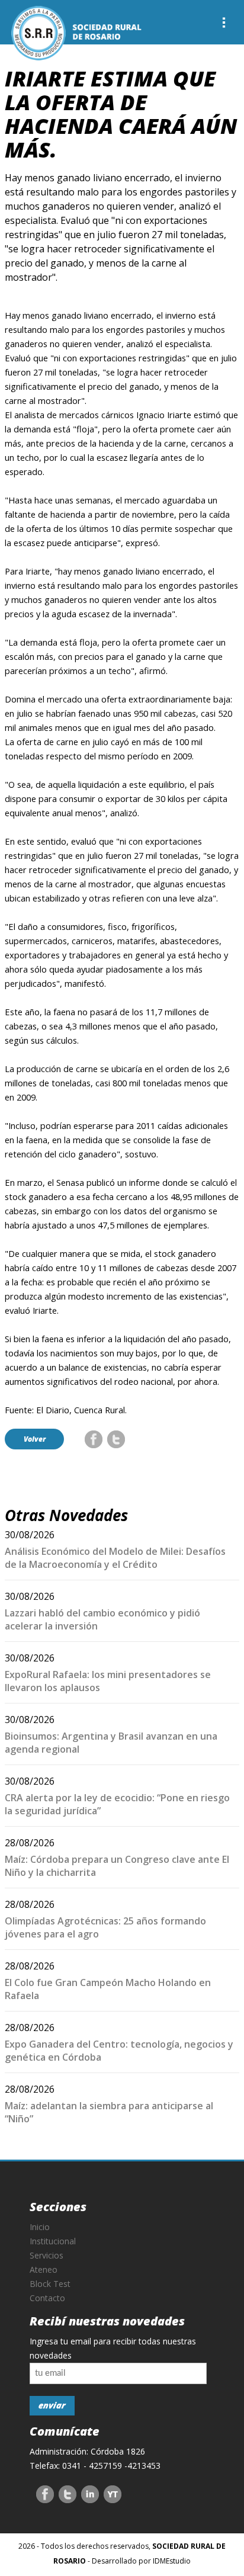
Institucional (53, 2241)
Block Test (50, 2284)
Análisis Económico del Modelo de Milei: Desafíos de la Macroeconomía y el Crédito (115, 1558)
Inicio (40, 2227)
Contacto (47, 2298)
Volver (35, 1439)
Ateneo (44, 2269)
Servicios (46, 2255)
